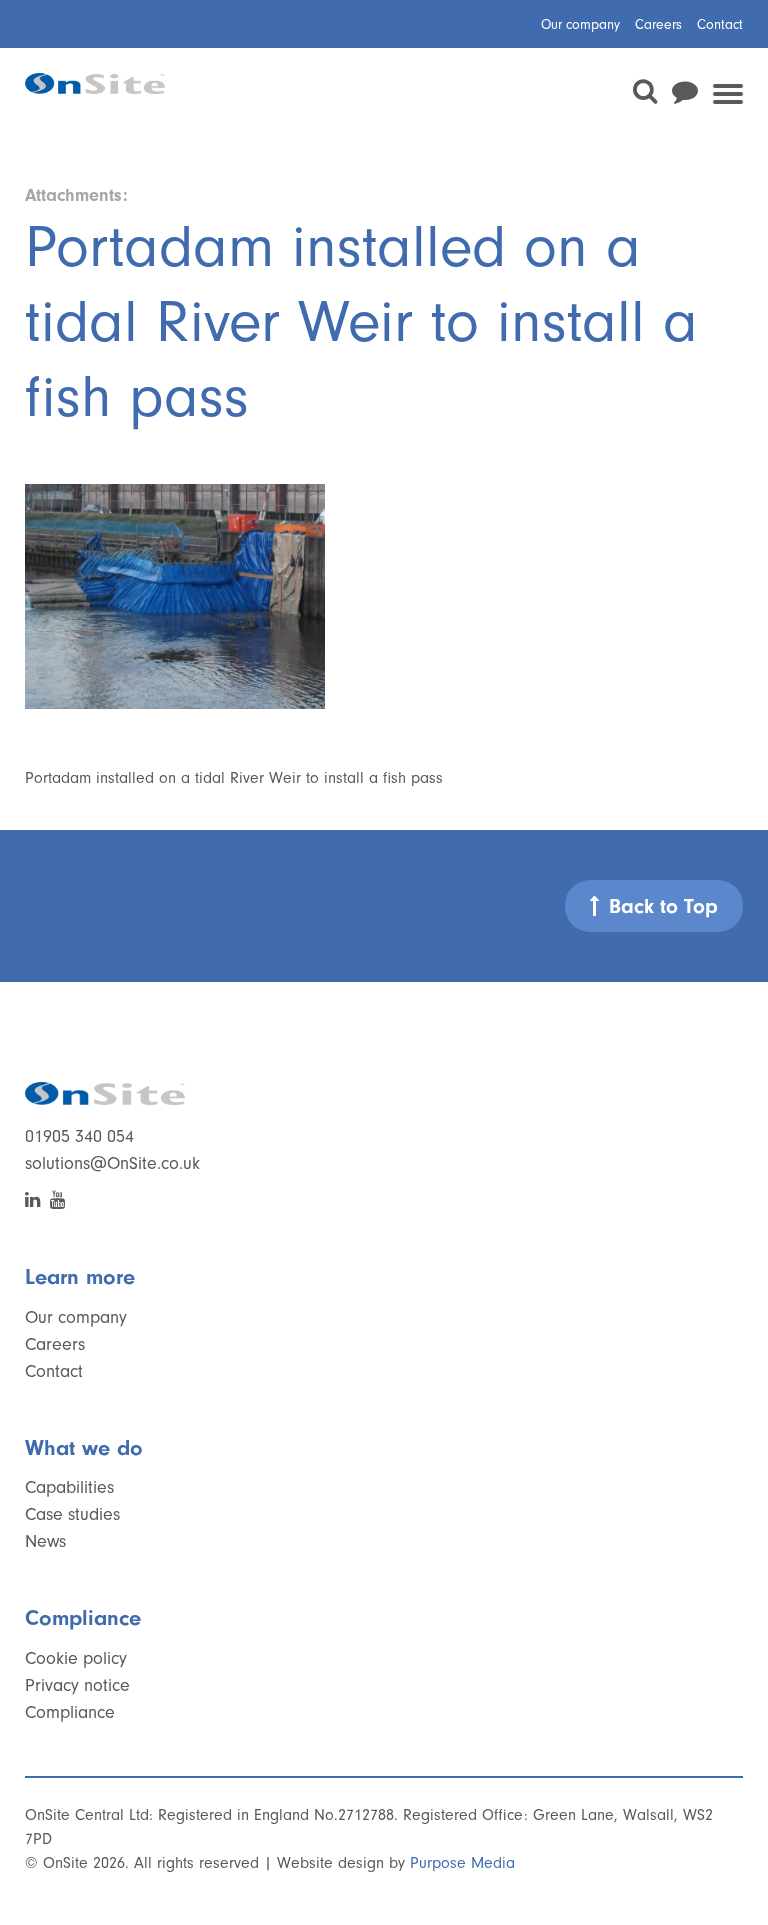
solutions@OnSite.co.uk (112, 1163)
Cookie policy (76, 1658)
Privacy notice (77, 1685)
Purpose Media (462, 1863)
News (45, 1541)
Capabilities (69, 1487)
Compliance (70, 1712)
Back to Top (663, 906)
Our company (580, 24)
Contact (720, 24)
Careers (658, 24)
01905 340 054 (79, 1136)
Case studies (72, 1514)
